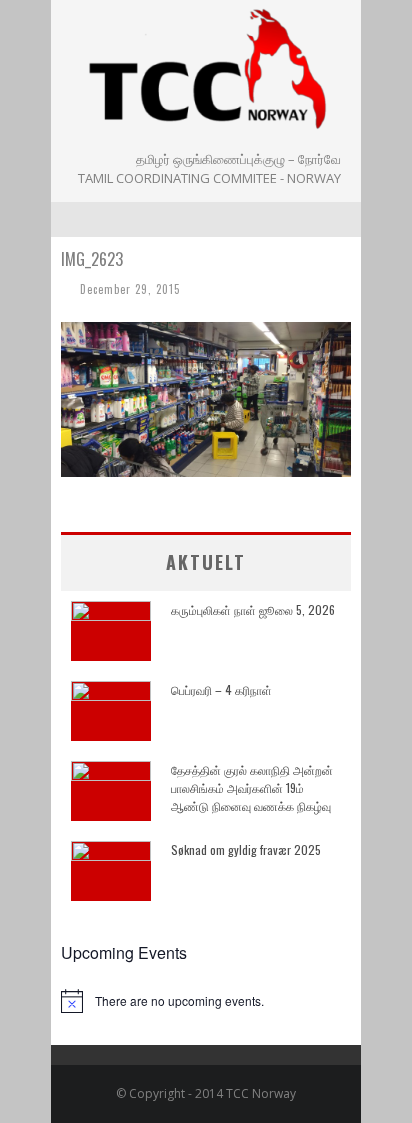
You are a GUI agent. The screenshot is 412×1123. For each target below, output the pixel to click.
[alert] (206, 1001)
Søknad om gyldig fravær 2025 (246, 849)
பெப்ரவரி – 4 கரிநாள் (221, 689)
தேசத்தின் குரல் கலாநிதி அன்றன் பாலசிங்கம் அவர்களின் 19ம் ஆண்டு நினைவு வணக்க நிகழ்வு (252, 787)
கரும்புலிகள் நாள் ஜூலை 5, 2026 (253, 609)
